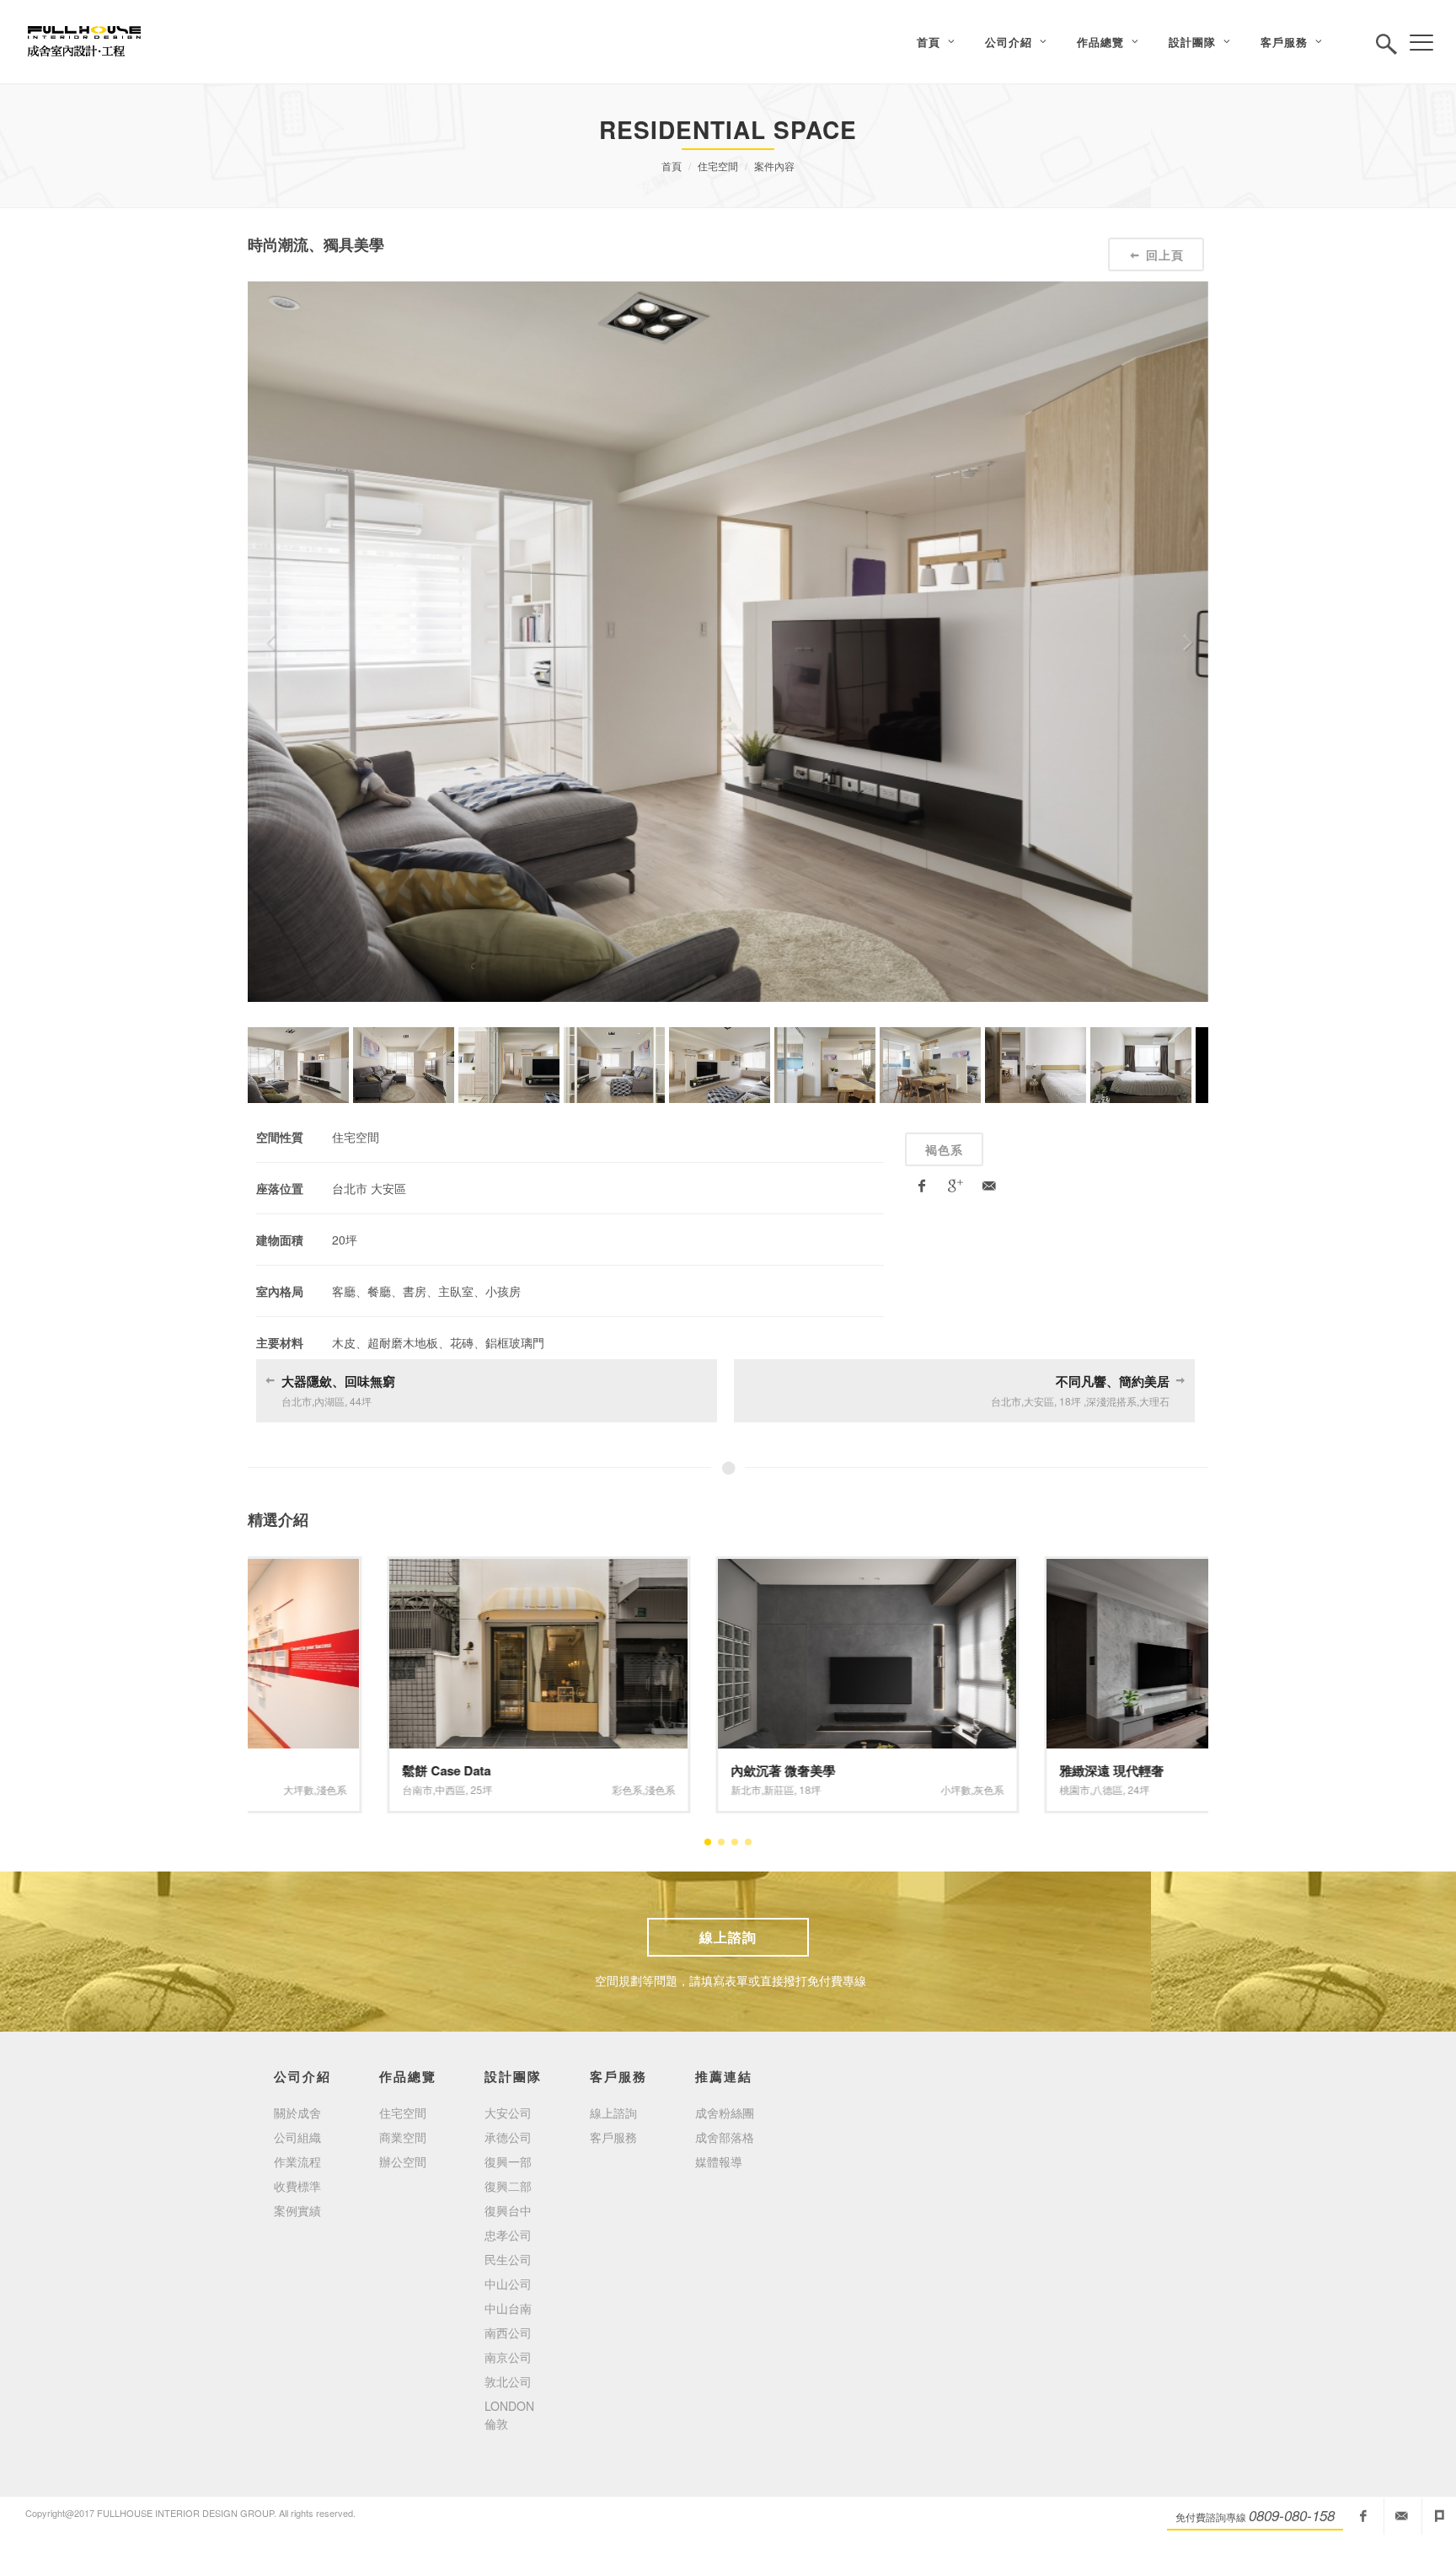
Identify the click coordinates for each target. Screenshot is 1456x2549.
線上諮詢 (728, 1937)
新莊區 (640, 1789)
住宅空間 (718, 166)
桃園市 (935, 1789)
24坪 (999, 1789)
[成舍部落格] (1439, 2516)
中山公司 (508, 2284)
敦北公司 (508, 2381)
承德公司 (508, 2137)
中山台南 (508, 2308)
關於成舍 (297, 2113)
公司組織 (297, 2137)
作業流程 (297, 2161)
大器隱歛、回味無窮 (338, 1381)
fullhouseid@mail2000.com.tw (1401, 2516)
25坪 (342, 1789)
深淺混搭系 (1135, 1789)
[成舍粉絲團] (1363, 2516)
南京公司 (508, 2357)
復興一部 (508, 2161)
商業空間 (403, 2137)
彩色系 (488, 1789)
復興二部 (508, 2186)
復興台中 (508, 2210)
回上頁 (1165, 254)
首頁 (672, 166)
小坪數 (816, 1789)
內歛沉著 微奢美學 (644, 1770)
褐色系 (944, 1149)
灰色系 (849, 1789)
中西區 (311, 1789)
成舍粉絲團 (725, 2113)
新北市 (607, 1789)
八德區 (968, 1789)
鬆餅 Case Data (307, 1770)
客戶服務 (613, 2137)
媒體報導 (719, 2161)
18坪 (671, 1789)
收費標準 (297, 2186)
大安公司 (508, 2113)
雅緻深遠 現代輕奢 (972, 1770)
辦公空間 (403, 2161)
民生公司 (508, 2259)
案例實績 (297, 2210)
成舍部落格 (725, 2137)
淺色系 (521, 1789)
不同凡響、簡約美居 (1113, 1381)
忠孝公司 (508, 2235)
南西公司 (508, 2332)
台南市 (278, 1789)
